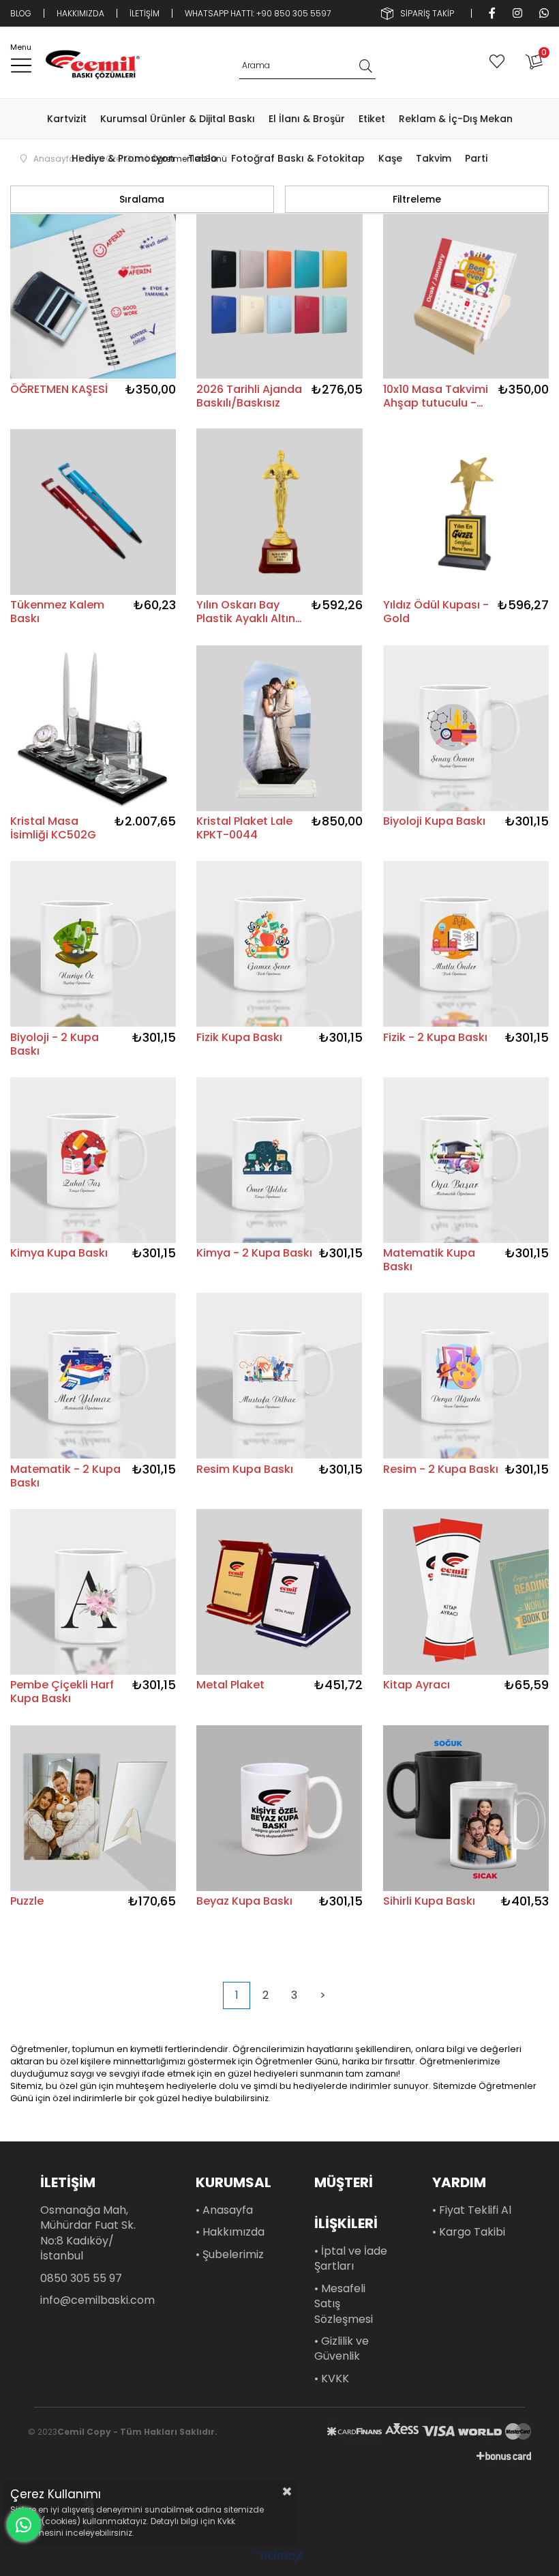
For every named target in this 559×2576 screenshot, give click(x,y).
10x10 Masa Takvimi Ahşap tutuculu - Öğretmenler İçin (436, 396)
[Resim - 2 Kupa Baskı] (466, 1376)
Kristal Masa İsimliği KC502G (53, 828)
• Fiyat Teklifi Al (472, 2210)
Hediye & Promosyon (123, 158)
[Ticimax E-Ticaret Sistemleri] (280, 2557)
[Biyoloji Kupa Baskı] (466, 728)
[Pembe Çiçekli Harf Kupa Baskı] (93, 1592)
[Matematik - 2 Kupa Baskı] (93, 1376)
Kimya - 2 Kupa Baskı (254, 1254)
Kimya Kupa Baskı (59, 1254)
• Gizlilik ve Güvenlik (342, 2349)
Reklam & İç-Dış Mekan (456, 119)
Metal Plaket (230, 1685)
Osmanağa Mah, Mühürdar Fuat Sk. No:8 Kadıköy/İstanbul (88, 2233)
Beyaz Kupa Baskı (244, 1902)
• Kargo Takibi (469, 2232)
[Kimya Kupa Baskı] (93, 1160)
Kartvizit (67, 119)
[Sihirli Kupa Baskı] (466, 1808)
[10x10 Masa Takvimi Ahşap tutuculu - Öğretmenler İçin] (466, 296)
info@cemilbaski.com (97, 2300)
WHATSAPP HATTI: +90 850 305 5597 (258, 13)
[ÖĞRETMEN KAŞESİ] (93, 296)
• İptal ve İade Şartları (351, 2259)
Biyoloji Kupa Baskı (434, 822)
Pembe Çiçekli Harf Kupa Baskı (62, 1692)
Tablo (203, 158)
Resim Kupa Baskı (245, 1470)
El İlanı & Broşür (307, 119)
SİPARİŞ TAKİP (427, 13)
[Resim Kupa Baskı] (279, 1376)
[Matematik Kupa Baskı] (466, 1160)
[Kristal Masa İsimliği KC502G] (93, 728)
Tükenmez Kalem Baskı (57, 612)
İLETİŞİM (145, 13)
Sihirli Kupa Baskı (429, 1902)
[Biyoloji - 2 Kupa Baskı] (93, 944)
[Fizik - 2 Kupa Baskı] (466, 944)
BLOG (21, 13)
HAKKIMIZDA (80, 13)
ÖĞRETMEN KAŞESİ (59, 390)
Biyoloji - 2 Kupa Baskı (55, 1044)
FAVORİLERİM (500, 61)
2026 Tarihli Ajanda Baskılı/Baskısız (249, 396)
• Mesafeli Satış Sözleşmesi (344, 2304)
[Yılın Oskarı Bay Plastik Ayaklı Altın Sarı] (279, 512)
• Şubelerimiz (230, 2255)
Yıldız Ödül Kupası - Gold (436, 612)
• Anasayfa (224, 2210)
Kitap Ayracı (417, 1685)
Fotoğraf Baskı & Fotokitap (298, 158)
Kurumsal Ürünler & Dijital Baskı (178, 119)
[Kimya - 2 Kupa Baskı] (279, 1160)
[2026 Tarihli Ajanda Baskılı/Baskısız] (279, 296)
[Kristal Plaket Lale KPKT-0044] (279, 728)
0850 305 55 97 (81, 2279)
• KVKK (332, 2379)
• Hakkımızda (230, 2232)
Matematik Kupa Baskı (429, 1260)
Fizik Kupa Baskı (239, 1038)
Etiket (372, 119)
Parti (476, 158)
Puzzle (27, 1902)
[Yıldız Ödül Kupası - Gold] (466, 512)
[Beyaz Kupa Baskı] (279, 1808)
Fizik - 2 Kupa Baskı (435, 1038)
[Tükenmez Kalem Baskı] (93, 512)
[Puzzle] (93, 1808)
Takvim (434, 158)
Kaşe (390, 158)
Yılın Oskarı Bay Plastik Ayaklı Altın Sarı (246, 612)
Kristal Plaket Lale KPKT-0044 (244, 828)
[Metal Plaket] (279, 1592)
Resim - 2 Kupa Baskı (441, 1470)
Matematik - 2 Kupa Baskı (65, 1476)
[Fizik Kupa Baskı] (279, 944)
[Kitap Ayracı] (466, 1592)
